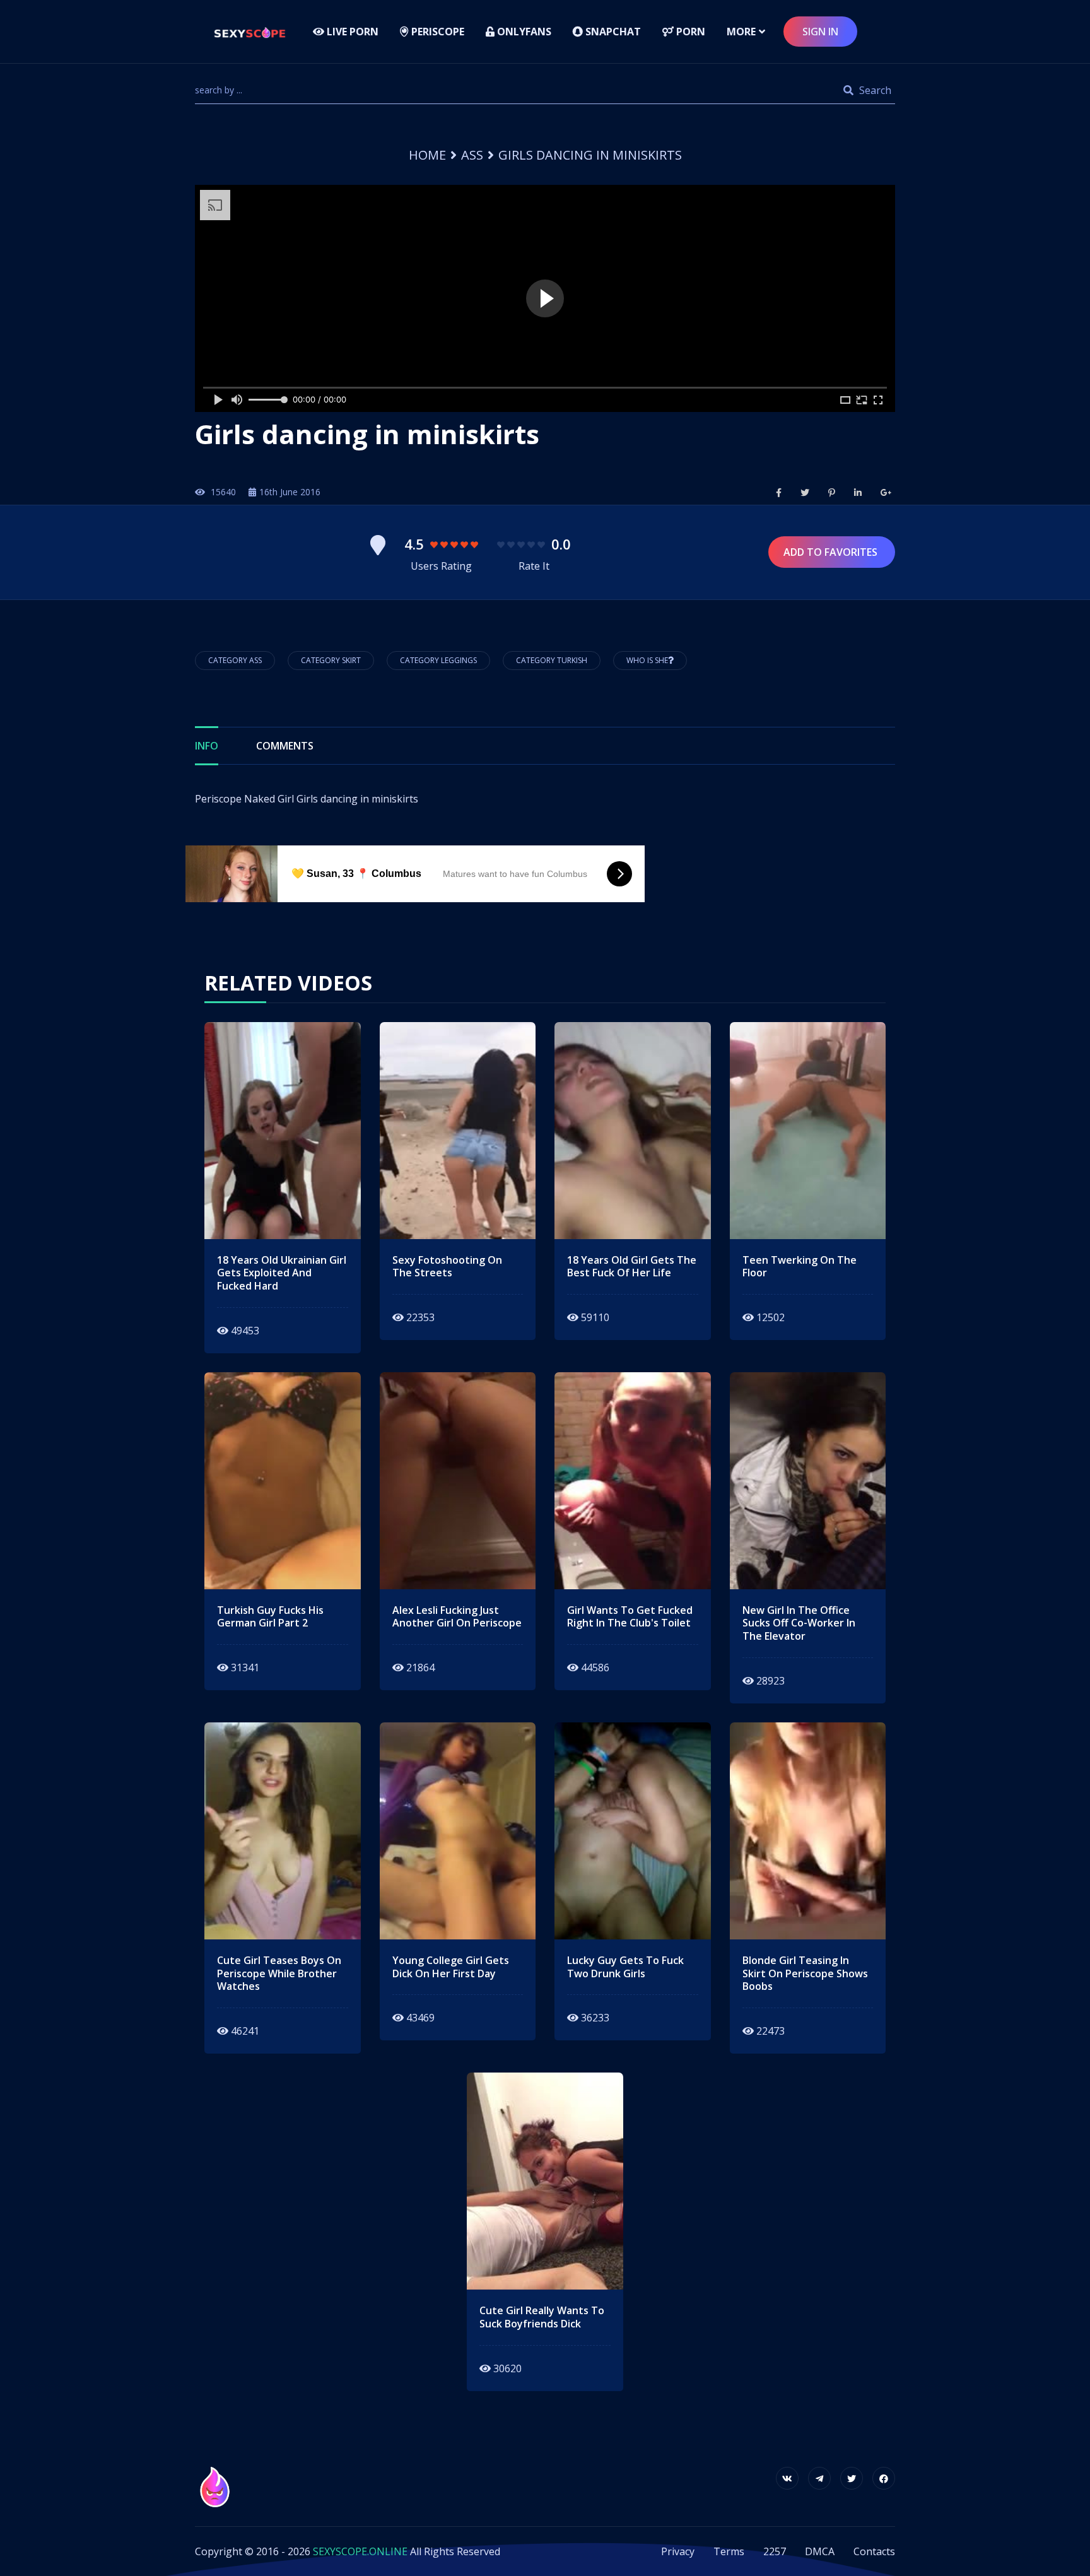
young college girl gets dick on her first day (451, 1967)
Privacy (678, 2551)
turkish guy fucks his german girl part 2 (270, 1617)
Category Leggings (438, 660)
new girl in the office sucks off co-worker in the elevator (799, 1623)
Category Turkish (552, 660)
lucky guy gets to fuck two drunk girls (625, 1967)
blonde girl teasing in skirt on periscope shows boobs (805, 1973)
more (741, 32)
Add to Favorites (832, 552)
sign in (820, 32)
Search (874, 90)
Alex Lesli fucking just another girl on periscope (457, 1617)
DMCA (820, 2551)
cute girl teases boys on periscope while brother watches (279, 1973)
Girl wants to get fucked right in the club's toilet (630, 1617)
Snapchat (612, 32)
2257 (775, 2551)
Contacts (874, 2551)
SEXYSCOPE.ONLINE (360, 2551)
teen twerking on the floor (800, 1267)
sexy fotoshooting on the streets (447, 1267)
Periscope (437, 32)
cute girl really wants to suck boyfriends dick (542, 2317)
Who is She (647, 660)
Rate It (534, 566)
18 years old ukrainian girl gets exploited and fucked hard (282, 1273)
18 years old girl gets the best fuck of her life (632, 1267)
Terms (729, 2551)
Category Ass (235, 660)
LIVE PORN (351, 32)
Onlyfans (523, 32)
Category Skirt (331, 660)
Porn (689, 32)
